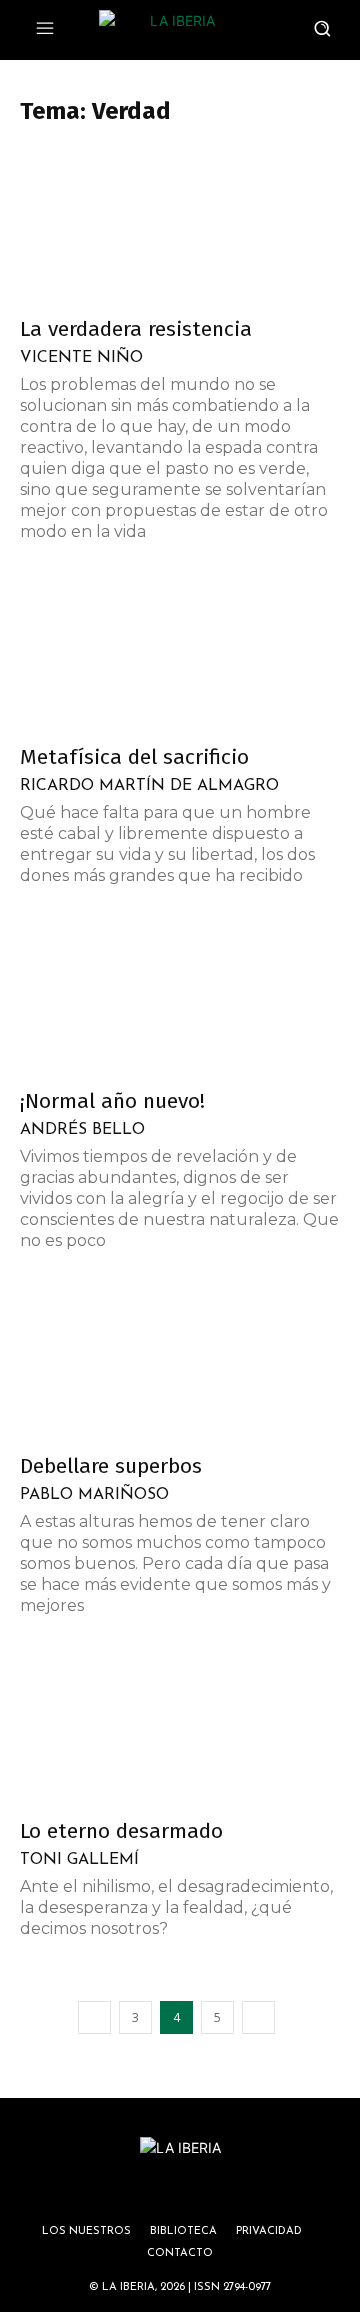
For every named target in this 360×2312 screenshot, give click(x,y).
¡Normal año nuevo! (112, 1101)
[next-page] (258, 2017)
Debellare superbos (111, 1466)
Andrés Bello (82, 1130)
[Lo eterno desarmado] (180, 1727)
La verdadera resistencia (136, 329)
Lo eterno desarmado (121, 1831)
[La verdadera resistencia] (180, 225)
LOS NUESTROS (86, 2231)
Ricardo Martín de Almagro (149, 786)
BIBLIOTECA (183, 2231)
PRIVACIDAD (269, 2231)
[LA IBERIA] (174, 30)
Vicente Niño (81, 358)
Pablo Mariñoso (94, 1495)
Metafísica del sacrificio (134, 757)
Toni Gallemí (79, 1860)
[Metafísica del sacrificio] (180, 653)
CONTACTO (180, 2253)
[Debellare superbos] (180, 1362)
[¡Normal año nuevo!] (180, 997)
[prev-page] (94, 2017)
